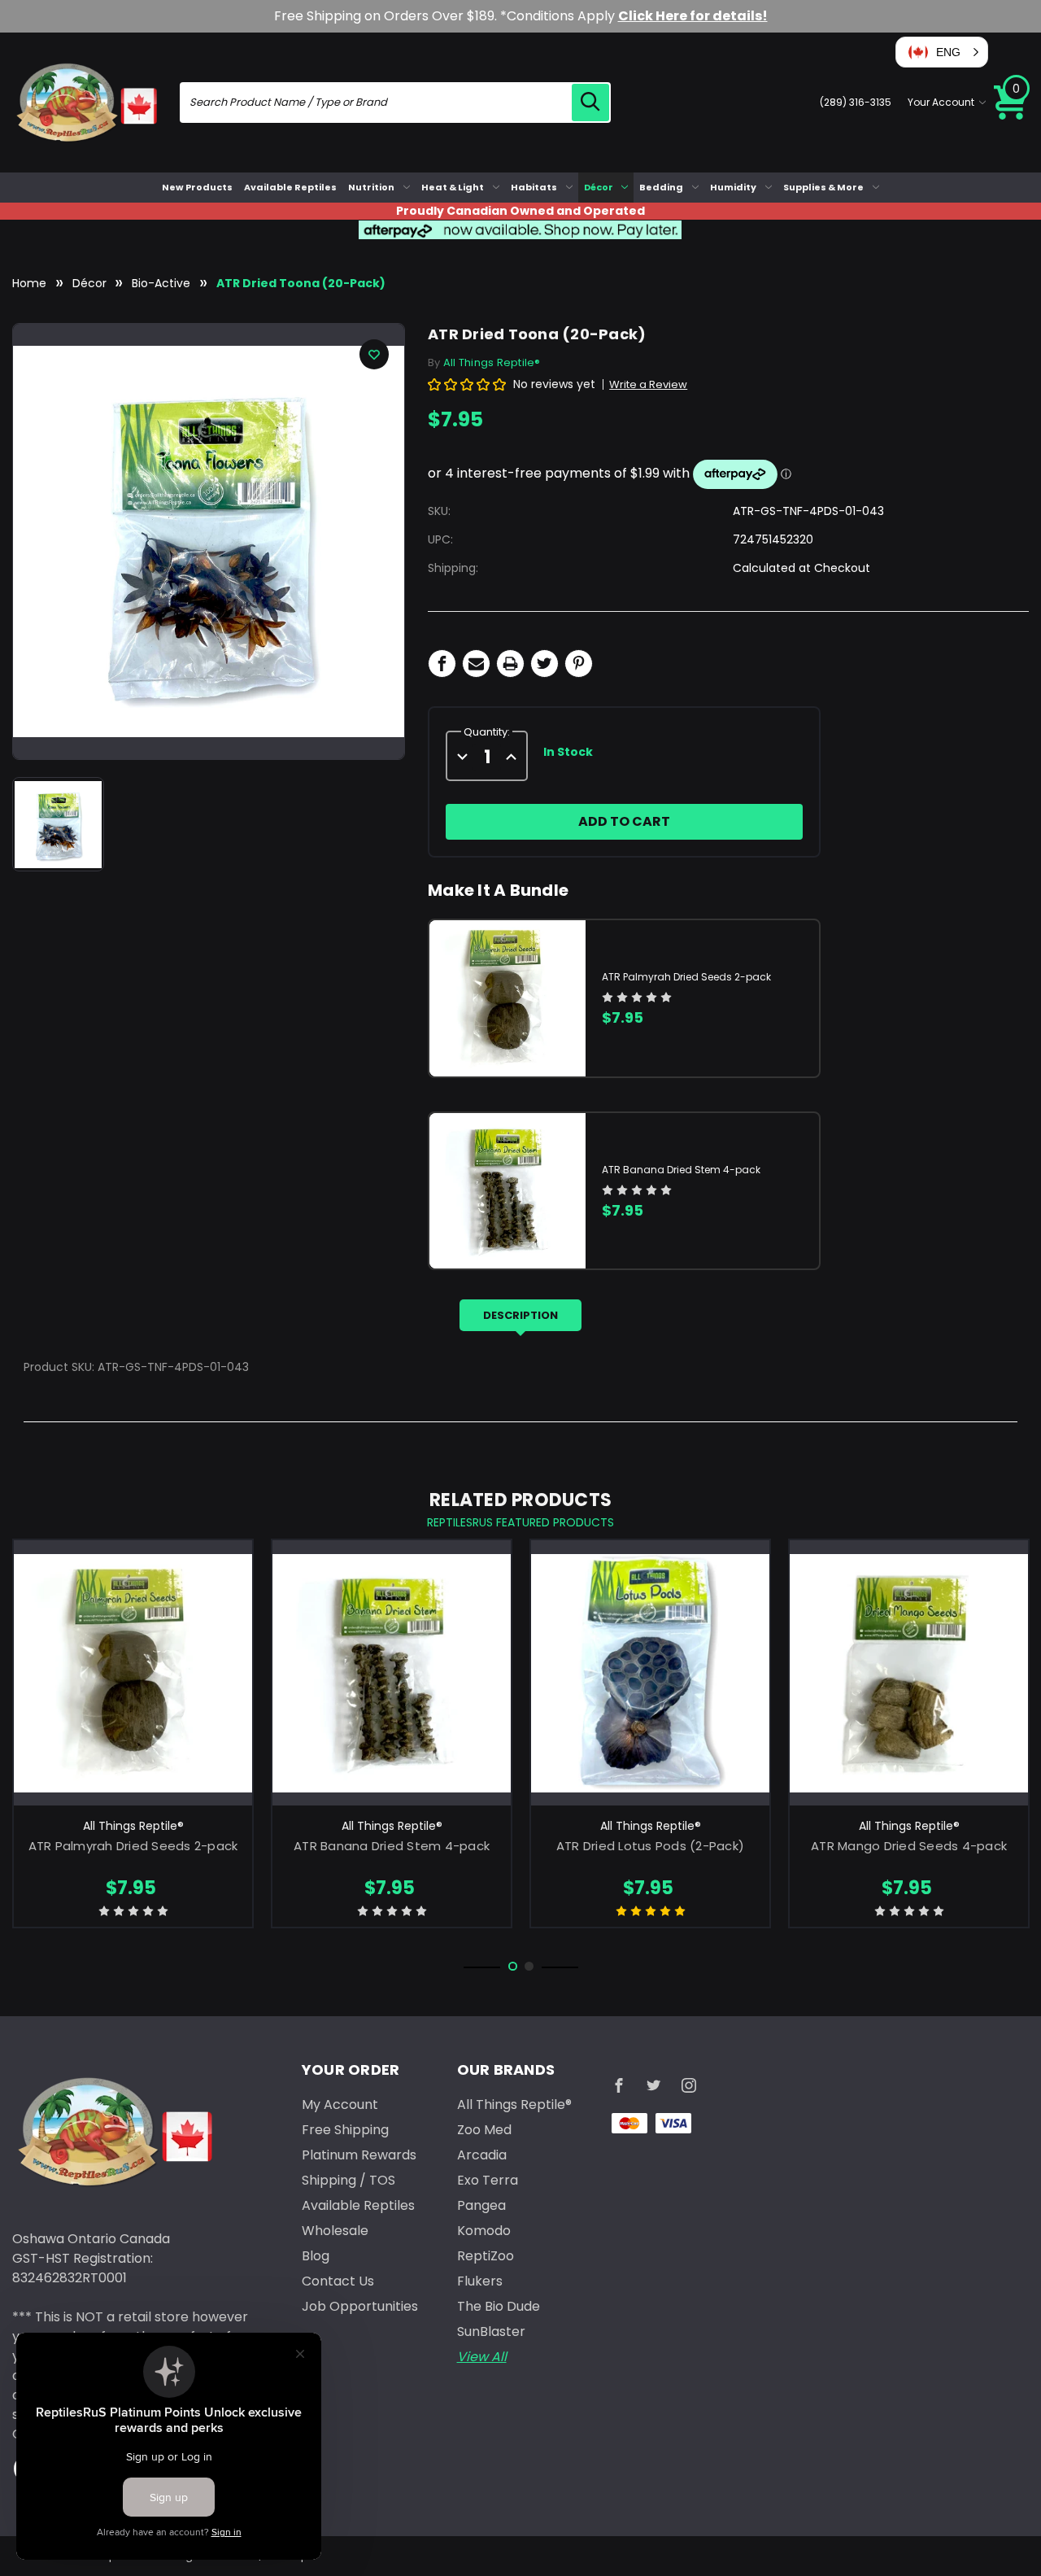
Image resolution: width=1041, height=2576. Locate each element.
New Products (197, 187)
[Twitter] (544, 664)
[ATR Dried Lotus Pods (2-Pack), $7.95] (650, 1673)
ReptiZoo (486, 2256)
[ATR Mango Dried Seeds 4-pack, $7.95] (909, 1673)
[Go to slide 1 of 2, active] (513, 1966)
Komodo (484, 2231)
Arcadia (482, 2155)
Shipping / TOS (348, 2180)
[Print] (510, 664)
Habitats (534, 187)
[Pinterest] (579, 664)
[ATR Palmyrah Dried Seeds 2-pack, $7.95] (133, 1673)
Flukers (480, 2281)
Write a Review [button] (648, 384)
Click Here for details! (693, 16)
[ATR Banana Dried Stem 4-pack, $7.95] (392, 1673)
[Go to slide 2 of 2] (529, 1966)
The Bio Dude (499, 2306)
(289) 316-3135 (856, 102)
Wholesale (335, 2231)
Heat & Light (453, 187)
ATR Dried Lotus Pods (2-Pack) (650, 1846)
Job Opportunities (360, 2306)
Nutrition (371, 187)
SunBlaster (491, 2331)
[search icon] (590, 103)
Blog (316, 2256)
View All (482, 2357)
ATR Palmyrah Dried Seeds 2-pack (686, 977)
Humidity (733, 187)
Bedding (661, 187)
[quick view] (133, 1699)
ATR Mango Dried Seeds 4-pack (909, 1846)
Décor (599, 187)
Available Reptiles (290, 187)
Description (520, 1315)
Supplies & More (823, 187)
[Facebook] (442, 664)
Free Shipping (345, 2130)
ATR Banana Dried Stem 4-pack (681, 1170)
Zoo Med (484, 2130)
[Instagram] (689, 2085)
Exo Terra (488, 2180)
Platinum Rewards (359, 2155)
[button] (942, 52)
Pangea (481, 2205)
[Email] (476, 664)
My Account (340, 2104)
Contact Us (338, 2281)
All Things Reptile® (514, 2104)
